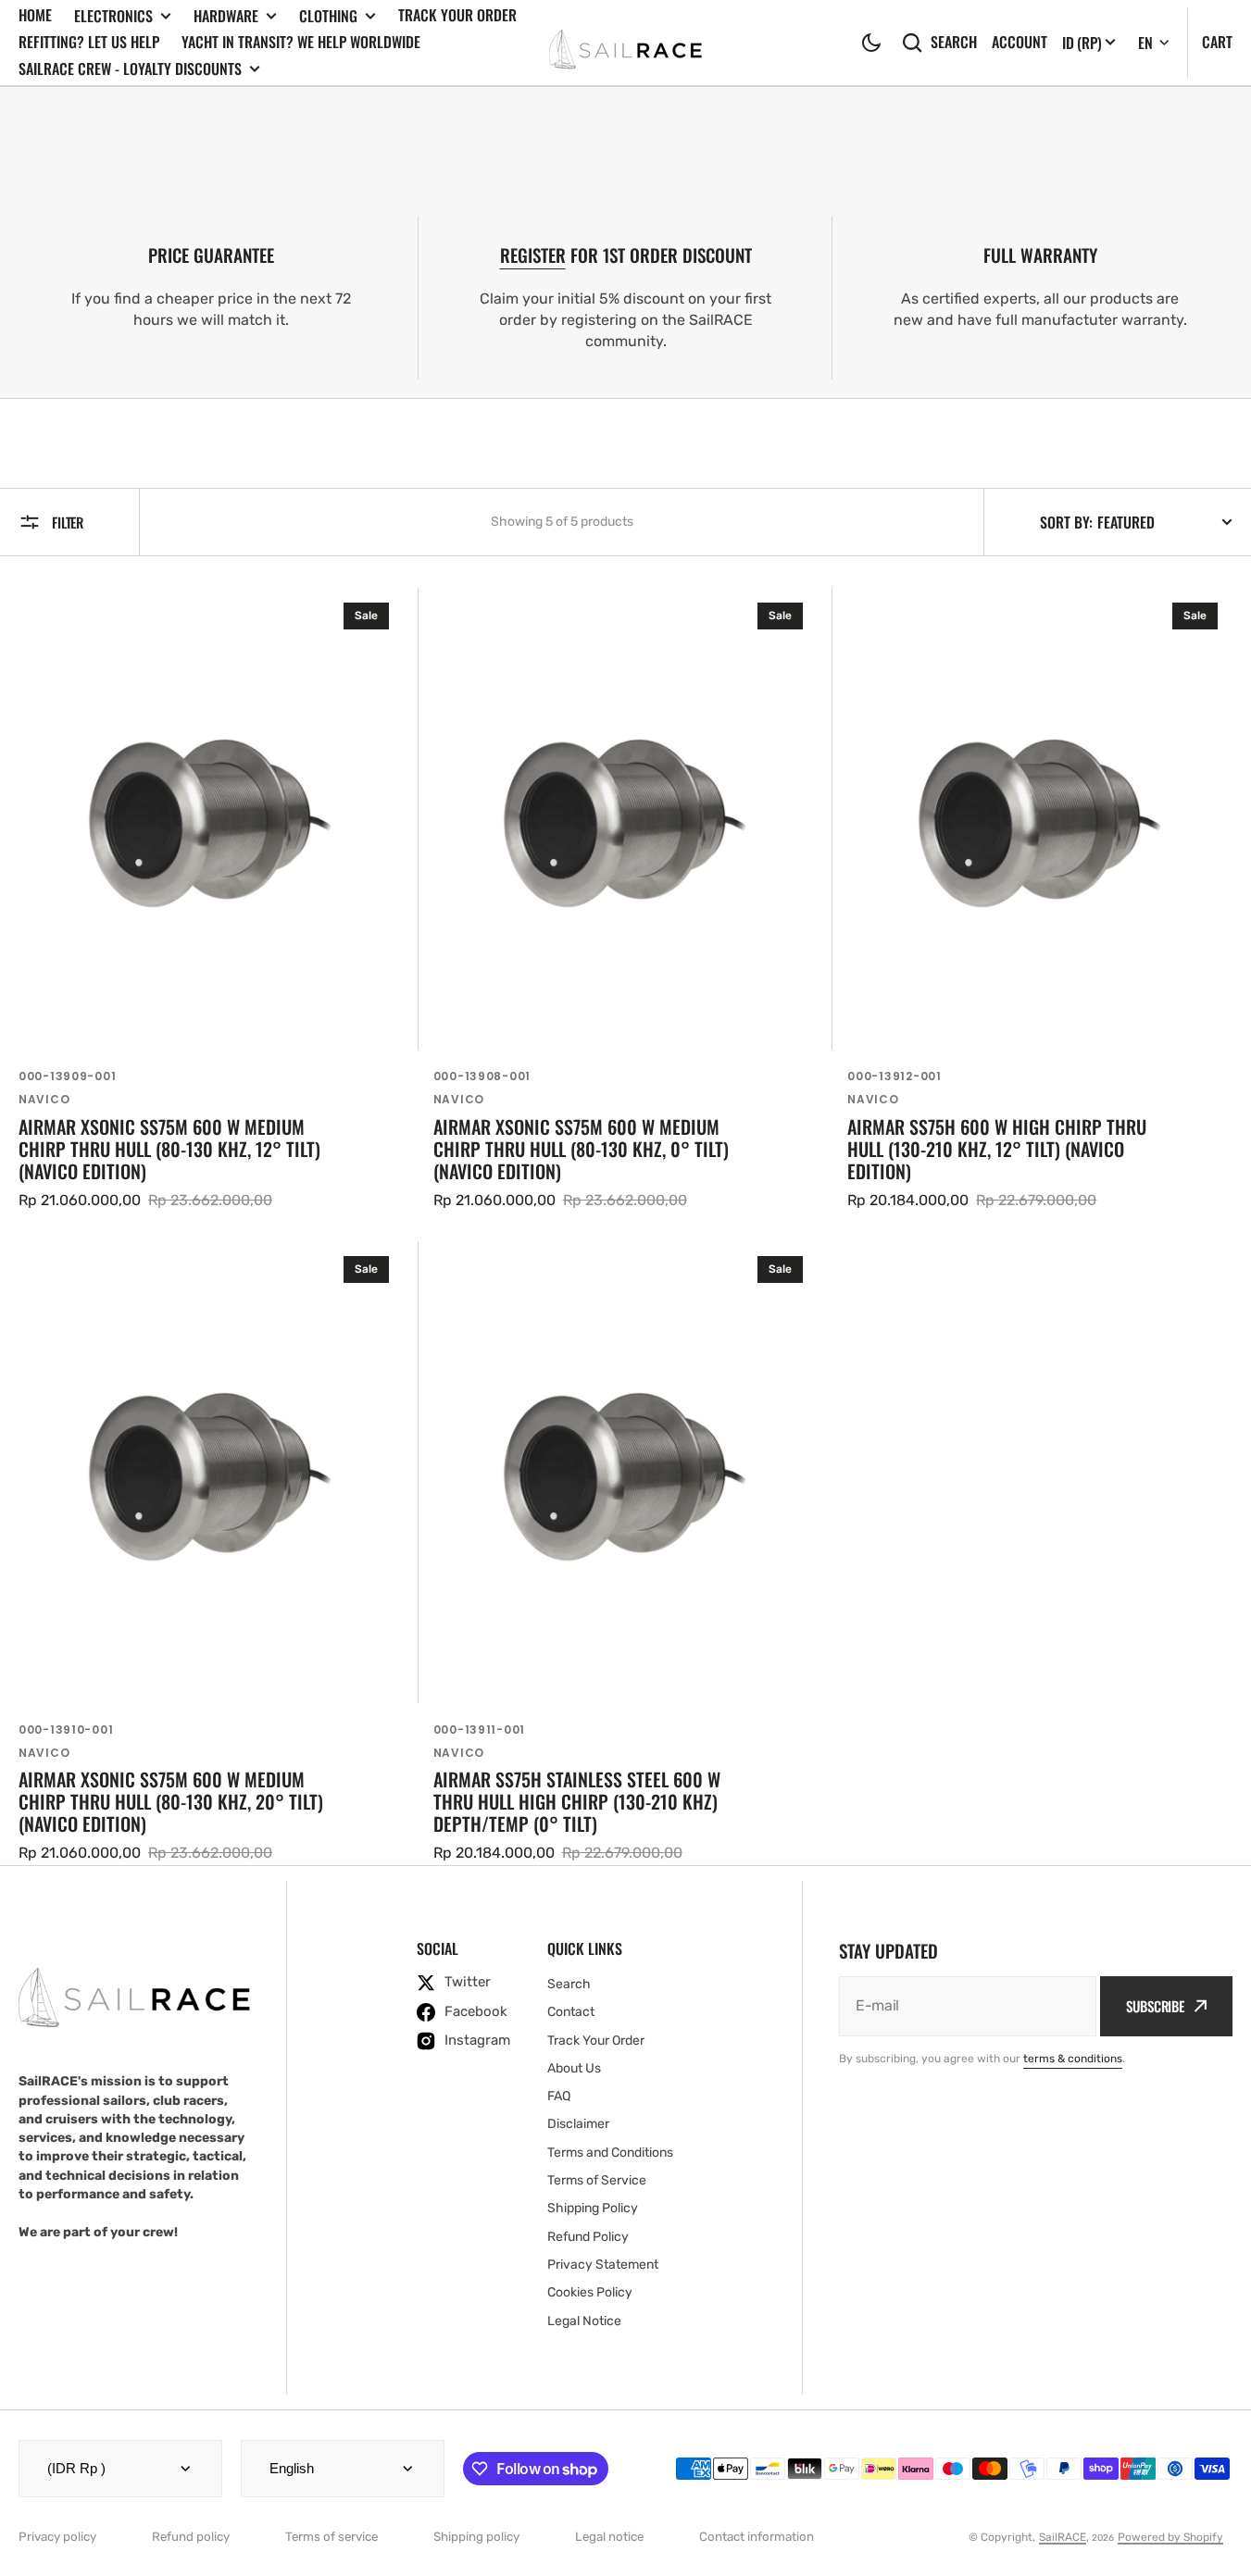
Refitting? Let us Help (89, 42)
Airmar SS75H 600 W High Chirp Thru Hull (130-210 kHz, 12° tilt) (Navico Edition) (997, 1149)
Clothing (328, 16)
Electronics (113, 16)
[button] (871, 43)
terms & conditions (1073, 2059)
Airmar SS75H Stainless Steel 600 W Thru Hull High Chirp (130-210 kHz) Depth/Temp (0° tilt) (577, 1801)
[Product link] (211, 900)
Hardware (226, 16)
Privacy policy (57, 2537)
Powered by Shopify (1170, 2537)
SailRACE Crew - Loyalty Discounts (130, 69)
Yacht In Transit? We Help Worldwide (301, 42)
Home (35, 15)
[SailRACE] (625, 42)
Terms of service (332, 2537)
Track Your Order (457, 15)
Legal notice (609, 2537)
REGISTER (533, 255)
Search (954, 42)
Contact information (757, 2537)
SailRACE (1063, 2537)
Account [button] (1020, 42)
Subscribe (1155, 2006)
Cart (1217, 42)
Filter (68, 522)
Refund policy (191, 2537)
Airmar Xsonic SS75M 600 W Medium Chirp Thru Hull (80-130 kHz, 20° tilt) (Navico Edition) (171, 1801)
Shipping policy (476, 2537)
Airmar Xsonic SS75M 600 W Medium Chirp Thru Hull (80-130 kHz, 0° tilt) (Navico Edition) (581, 1149)
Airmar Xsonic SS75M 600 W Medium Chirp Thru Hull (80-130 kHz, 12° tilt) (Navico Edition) (169, 1149)
